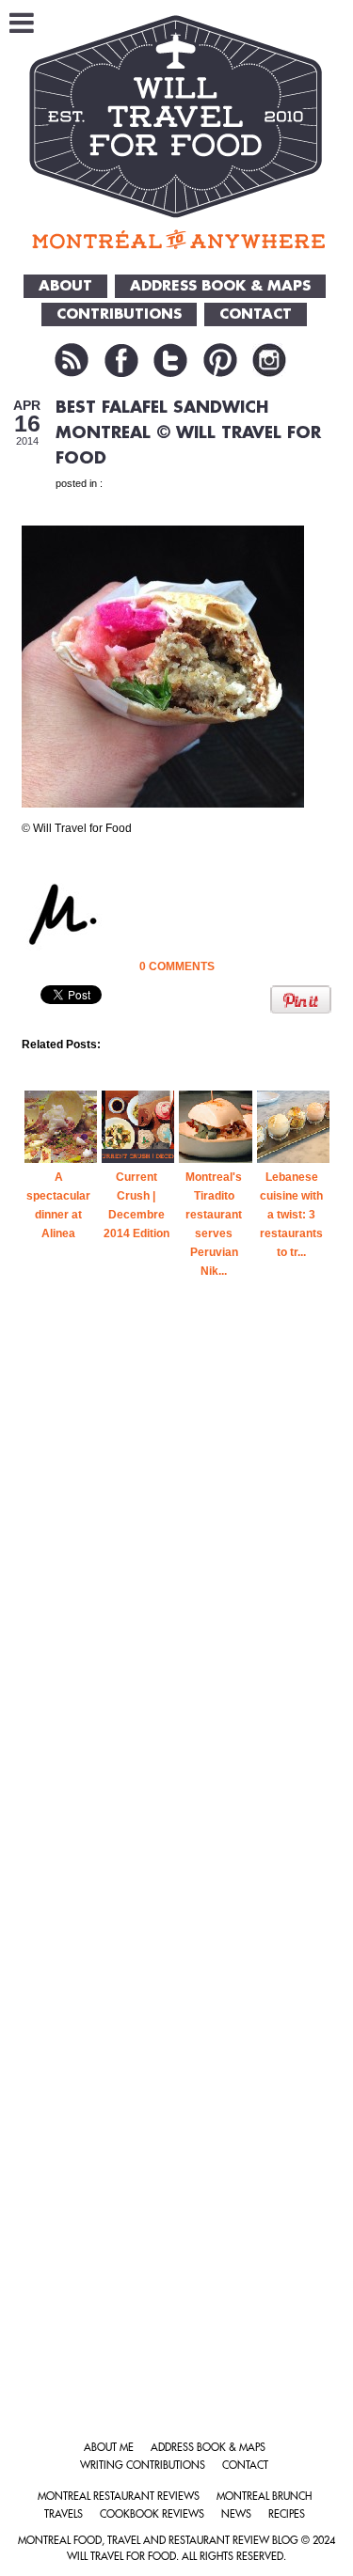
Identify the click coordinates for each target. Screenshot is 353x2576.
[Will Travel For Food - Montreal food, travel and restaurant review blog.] (176, 132)
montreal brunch (264, 2497)
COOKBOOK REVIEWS (152, 2514)
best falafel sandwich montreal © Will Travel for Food (188, 433)
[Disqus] (177, 1632)
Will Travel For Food (121, 2557)
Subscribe (72, 360)
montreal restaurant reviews (119, 2497)
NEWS (236, 2514)
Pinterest (220, 360)
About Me (109, 2448)
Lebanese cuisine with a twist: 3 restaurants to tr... (291, 1215)
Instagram (269, 360)
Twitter (170, 360)
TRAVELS (64, 2514)
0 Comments (177, 966)
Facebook (121, 360)
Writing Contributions (143, 2466)
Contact (245, 2466)
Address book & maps (208, 2448)
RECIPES (287, 2514)
